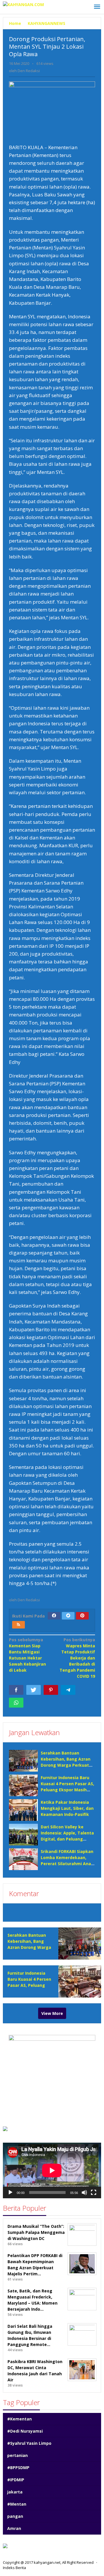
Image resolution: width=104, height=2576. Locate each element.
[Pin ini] (51, 1690)
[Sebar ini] (16, 1690)
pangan (15, 2516)
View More (52, 2013)
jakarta (15, 2492)
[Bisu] (84, 2192)
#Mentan (17, 2504)
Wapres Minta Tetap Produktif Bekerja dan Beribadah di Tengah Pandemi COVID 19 (77, 1658)
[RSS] (18, 1625)
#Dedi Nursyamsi (25, 2431)
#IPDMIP (16, 2480)
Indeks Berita (14, 2568)
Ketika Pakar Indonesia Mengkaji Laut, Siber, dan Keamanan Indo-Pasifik (67, 1808)
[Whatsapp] (16, 1703)
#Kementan (19, 2419)
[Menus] (97, 7)
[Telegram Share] (68, 1690)
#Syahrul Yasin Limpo (29, 2443)
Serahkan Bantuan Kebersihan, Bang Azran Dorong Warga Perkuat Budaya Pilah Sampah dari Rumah (68, 1765)
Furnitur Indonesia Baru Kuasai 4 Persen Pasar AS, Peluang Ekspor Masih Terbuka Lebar (29, 1985)
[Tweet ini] (34, 1690)
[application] (52, 2170)
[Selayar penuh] (94, 2192)
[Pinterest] (82, 1616)
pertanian (17, 2455)
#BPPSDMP (18, 2468)
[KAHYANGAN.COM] (23, 4)
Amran (14, 2528)
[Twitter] (68, 1616)
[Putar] (10, 2192)
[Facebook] (54, 1616)
